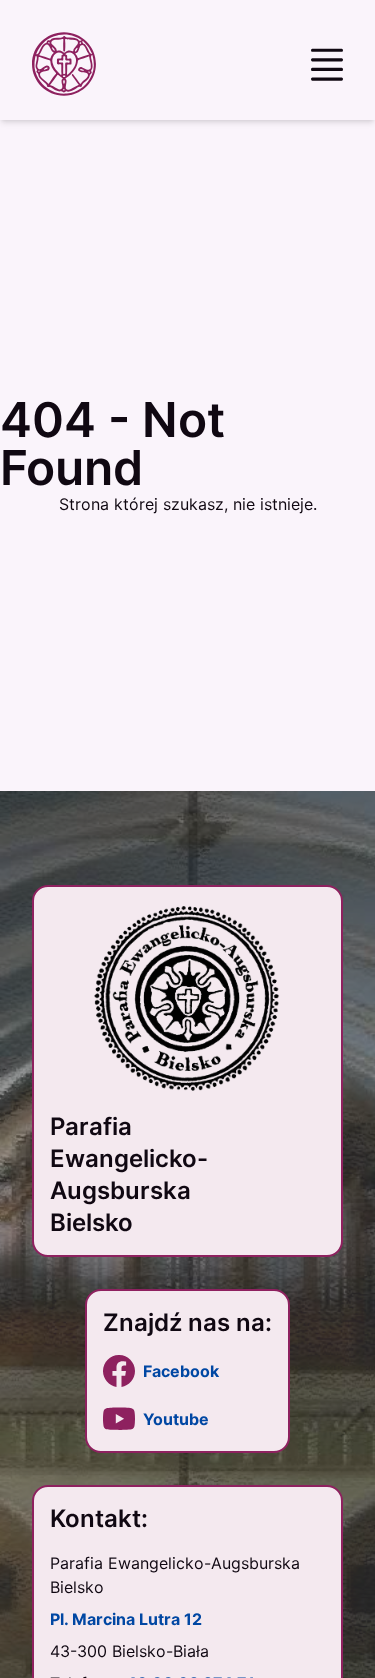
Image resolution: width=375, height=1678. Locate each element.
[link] (187, 1371)
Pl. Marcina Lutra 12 (126, 1619)
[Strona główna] (68, 64)
